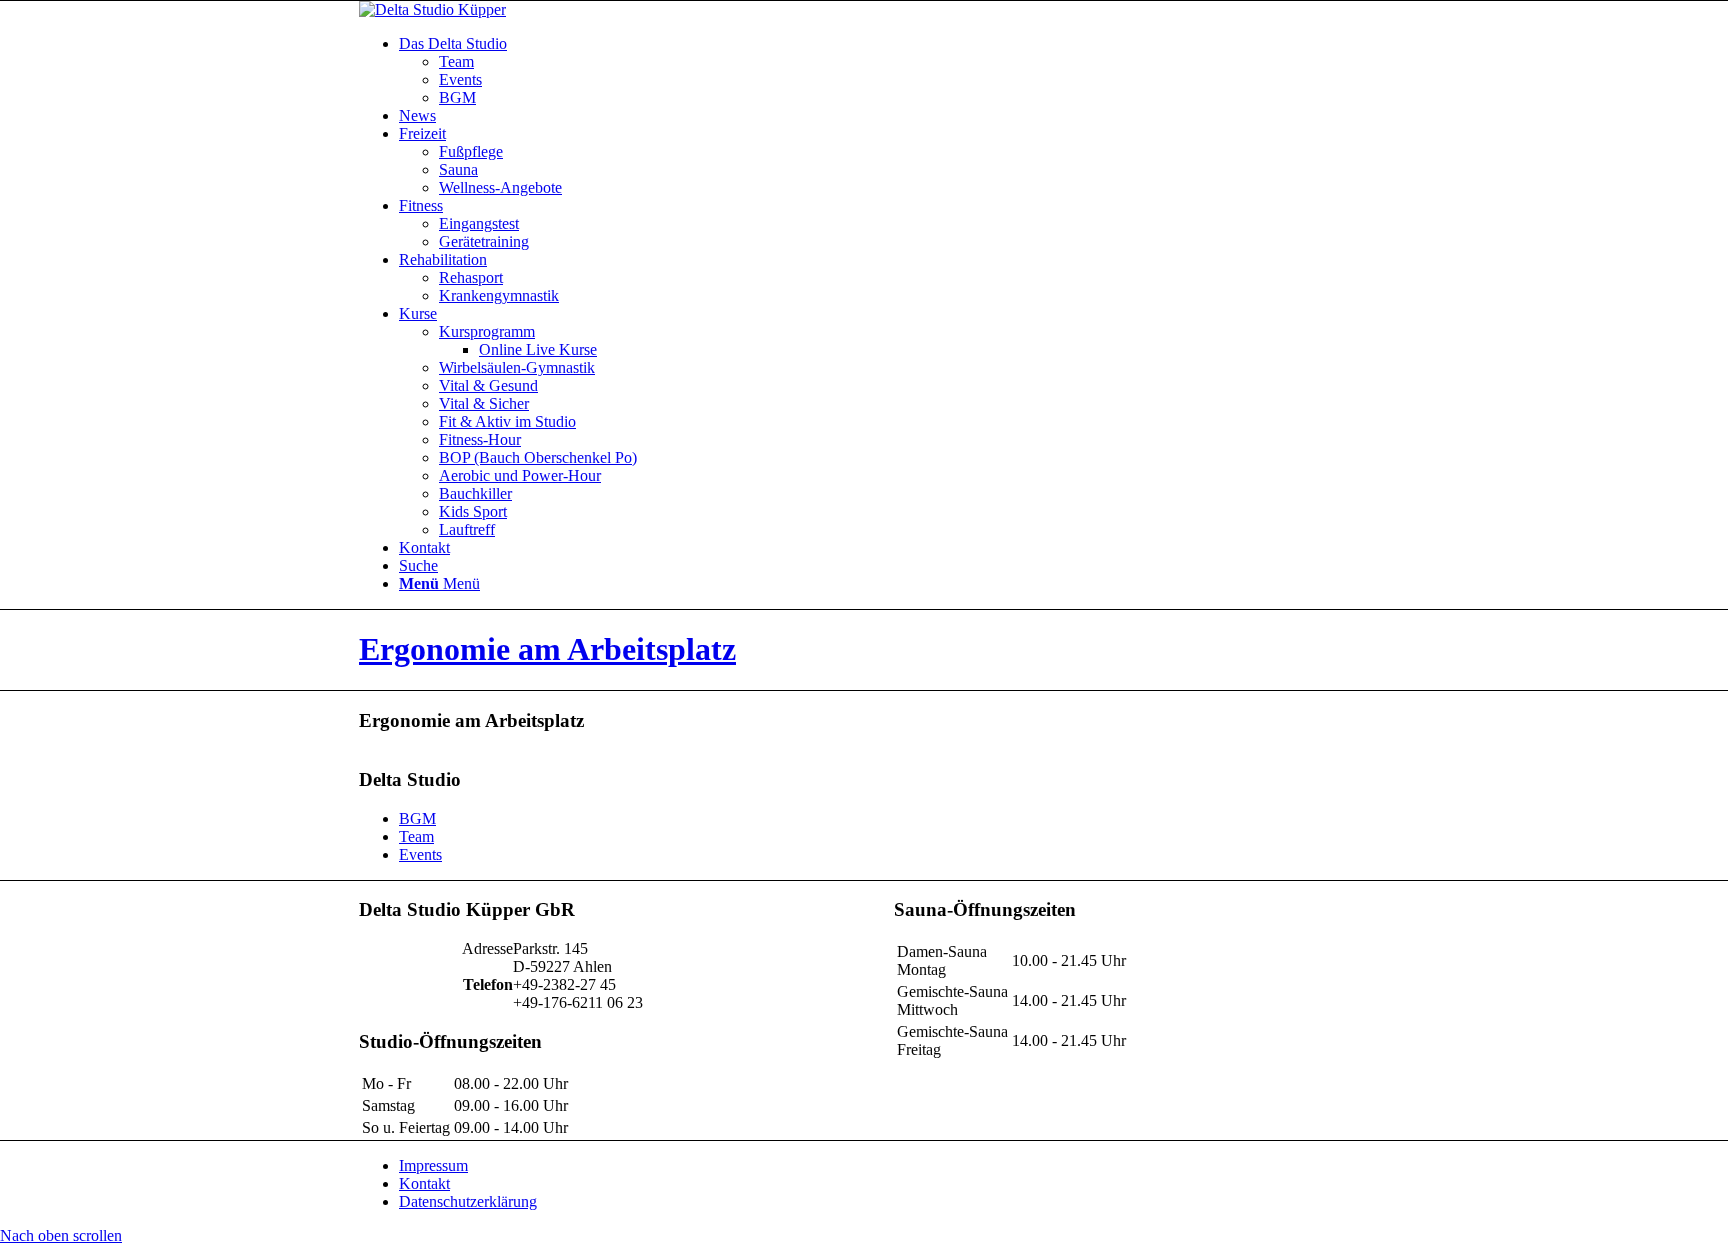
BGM (417, 818)
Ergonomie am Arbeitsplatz (547, 649)
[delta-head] (432, 9)
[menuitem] (884, 71)
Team (416, 836)
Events (420, 854)
